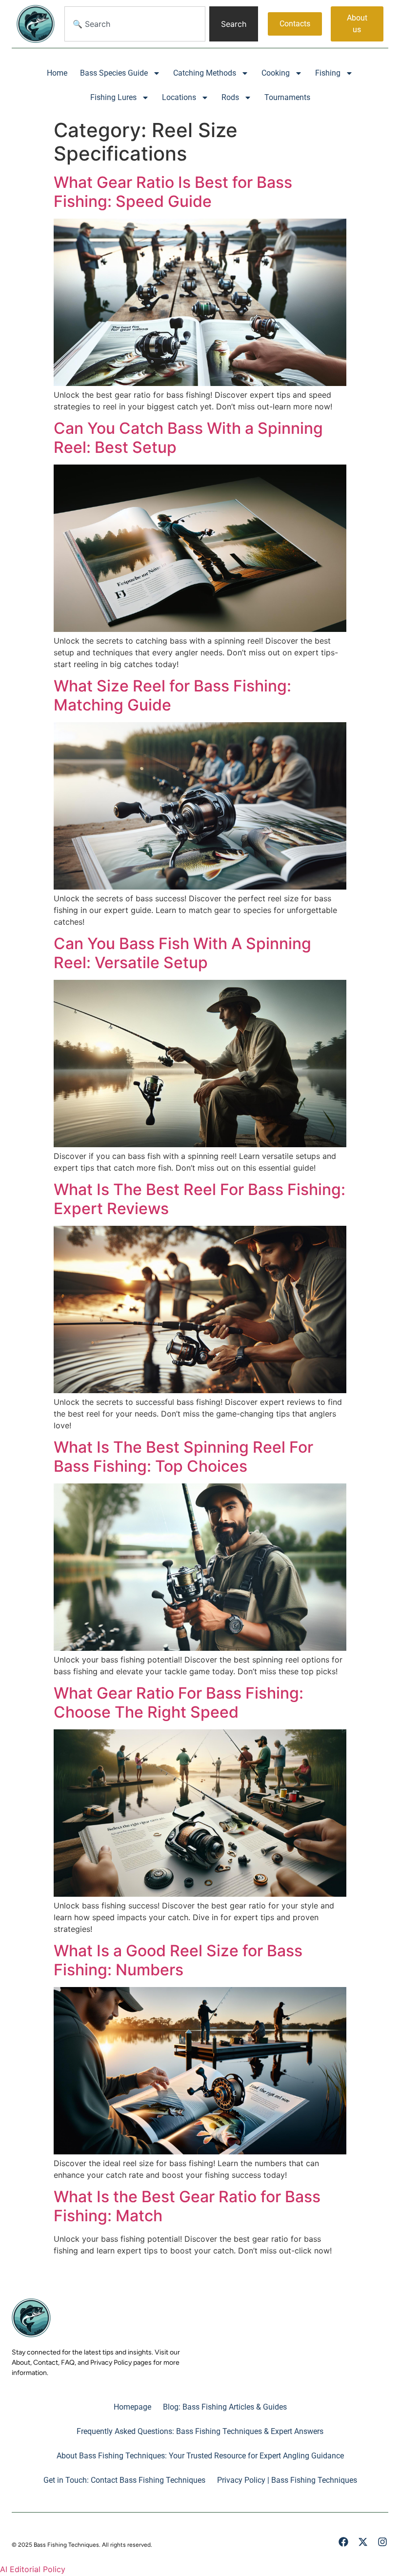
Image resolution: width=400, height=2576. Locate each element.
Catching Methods (205, 73)
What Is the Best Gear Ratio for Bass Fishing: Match (187, 2206)
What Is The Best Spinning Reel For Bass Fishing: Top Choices (183, 1456)
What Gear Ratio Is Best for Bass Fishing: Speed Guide (173, 192)
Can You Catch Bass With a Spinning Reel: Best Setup (188, 437)
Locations (179, 97)
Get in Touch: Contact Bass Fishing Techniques (124, 2480)
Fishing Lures (113, 97)
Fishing (328, 73)
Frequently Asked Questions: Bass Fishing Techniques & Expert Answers (200, 2431)
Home (57, 73)
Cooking (276, 73)
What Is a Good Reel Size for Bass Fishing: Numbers (178, 1960)
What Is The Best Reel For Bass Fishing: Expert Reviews (200, 1199)
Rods (230, 97)
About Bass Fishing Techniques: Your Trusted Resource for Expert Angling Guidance (200, 2456)
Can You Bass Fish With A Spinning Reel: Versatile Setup (182, 953)
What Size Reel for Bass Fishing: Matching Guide (172, 695)
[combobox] (135, 24)
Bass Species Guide (114, 73)
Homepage (132, 2407)
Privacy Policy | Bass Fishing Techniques (287, 2480)
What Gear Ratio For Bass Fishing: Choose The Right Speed (179, 1702)
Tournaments (287, 97)
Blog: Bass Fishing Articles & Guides (225, 2407)
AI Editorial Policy (33, 2569)
